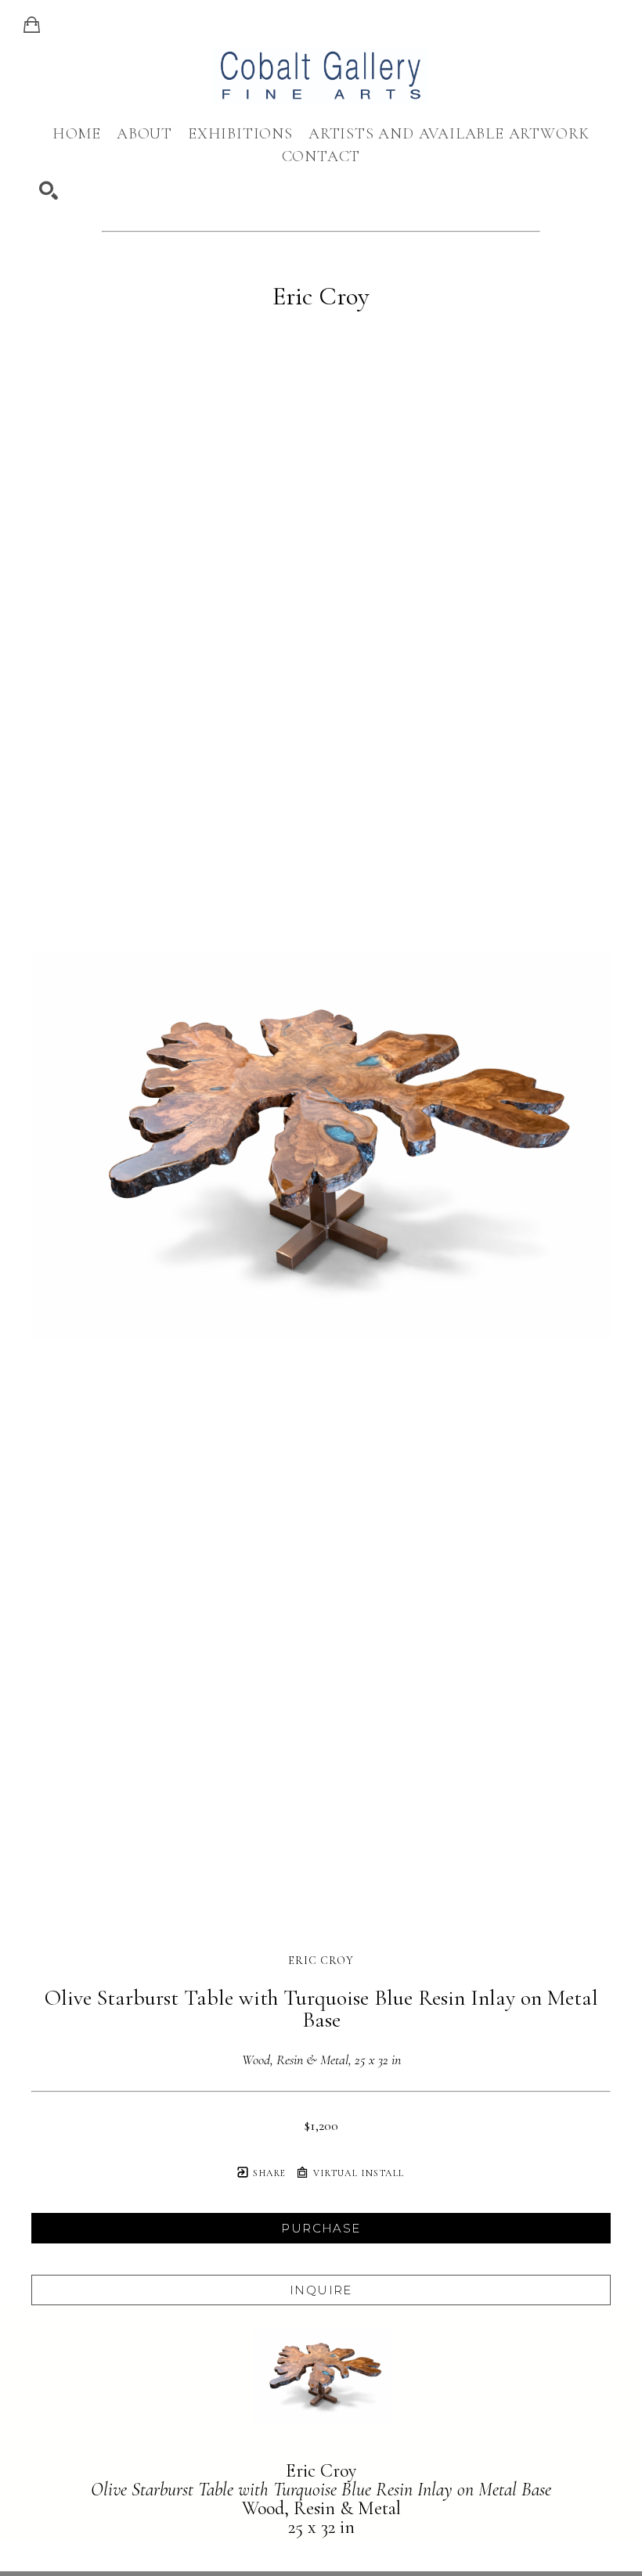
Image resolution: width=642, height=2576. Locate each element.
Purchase (321, 2228)
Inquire (321, 2290)
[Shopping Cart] (32, 25)
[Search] (49, 191)
